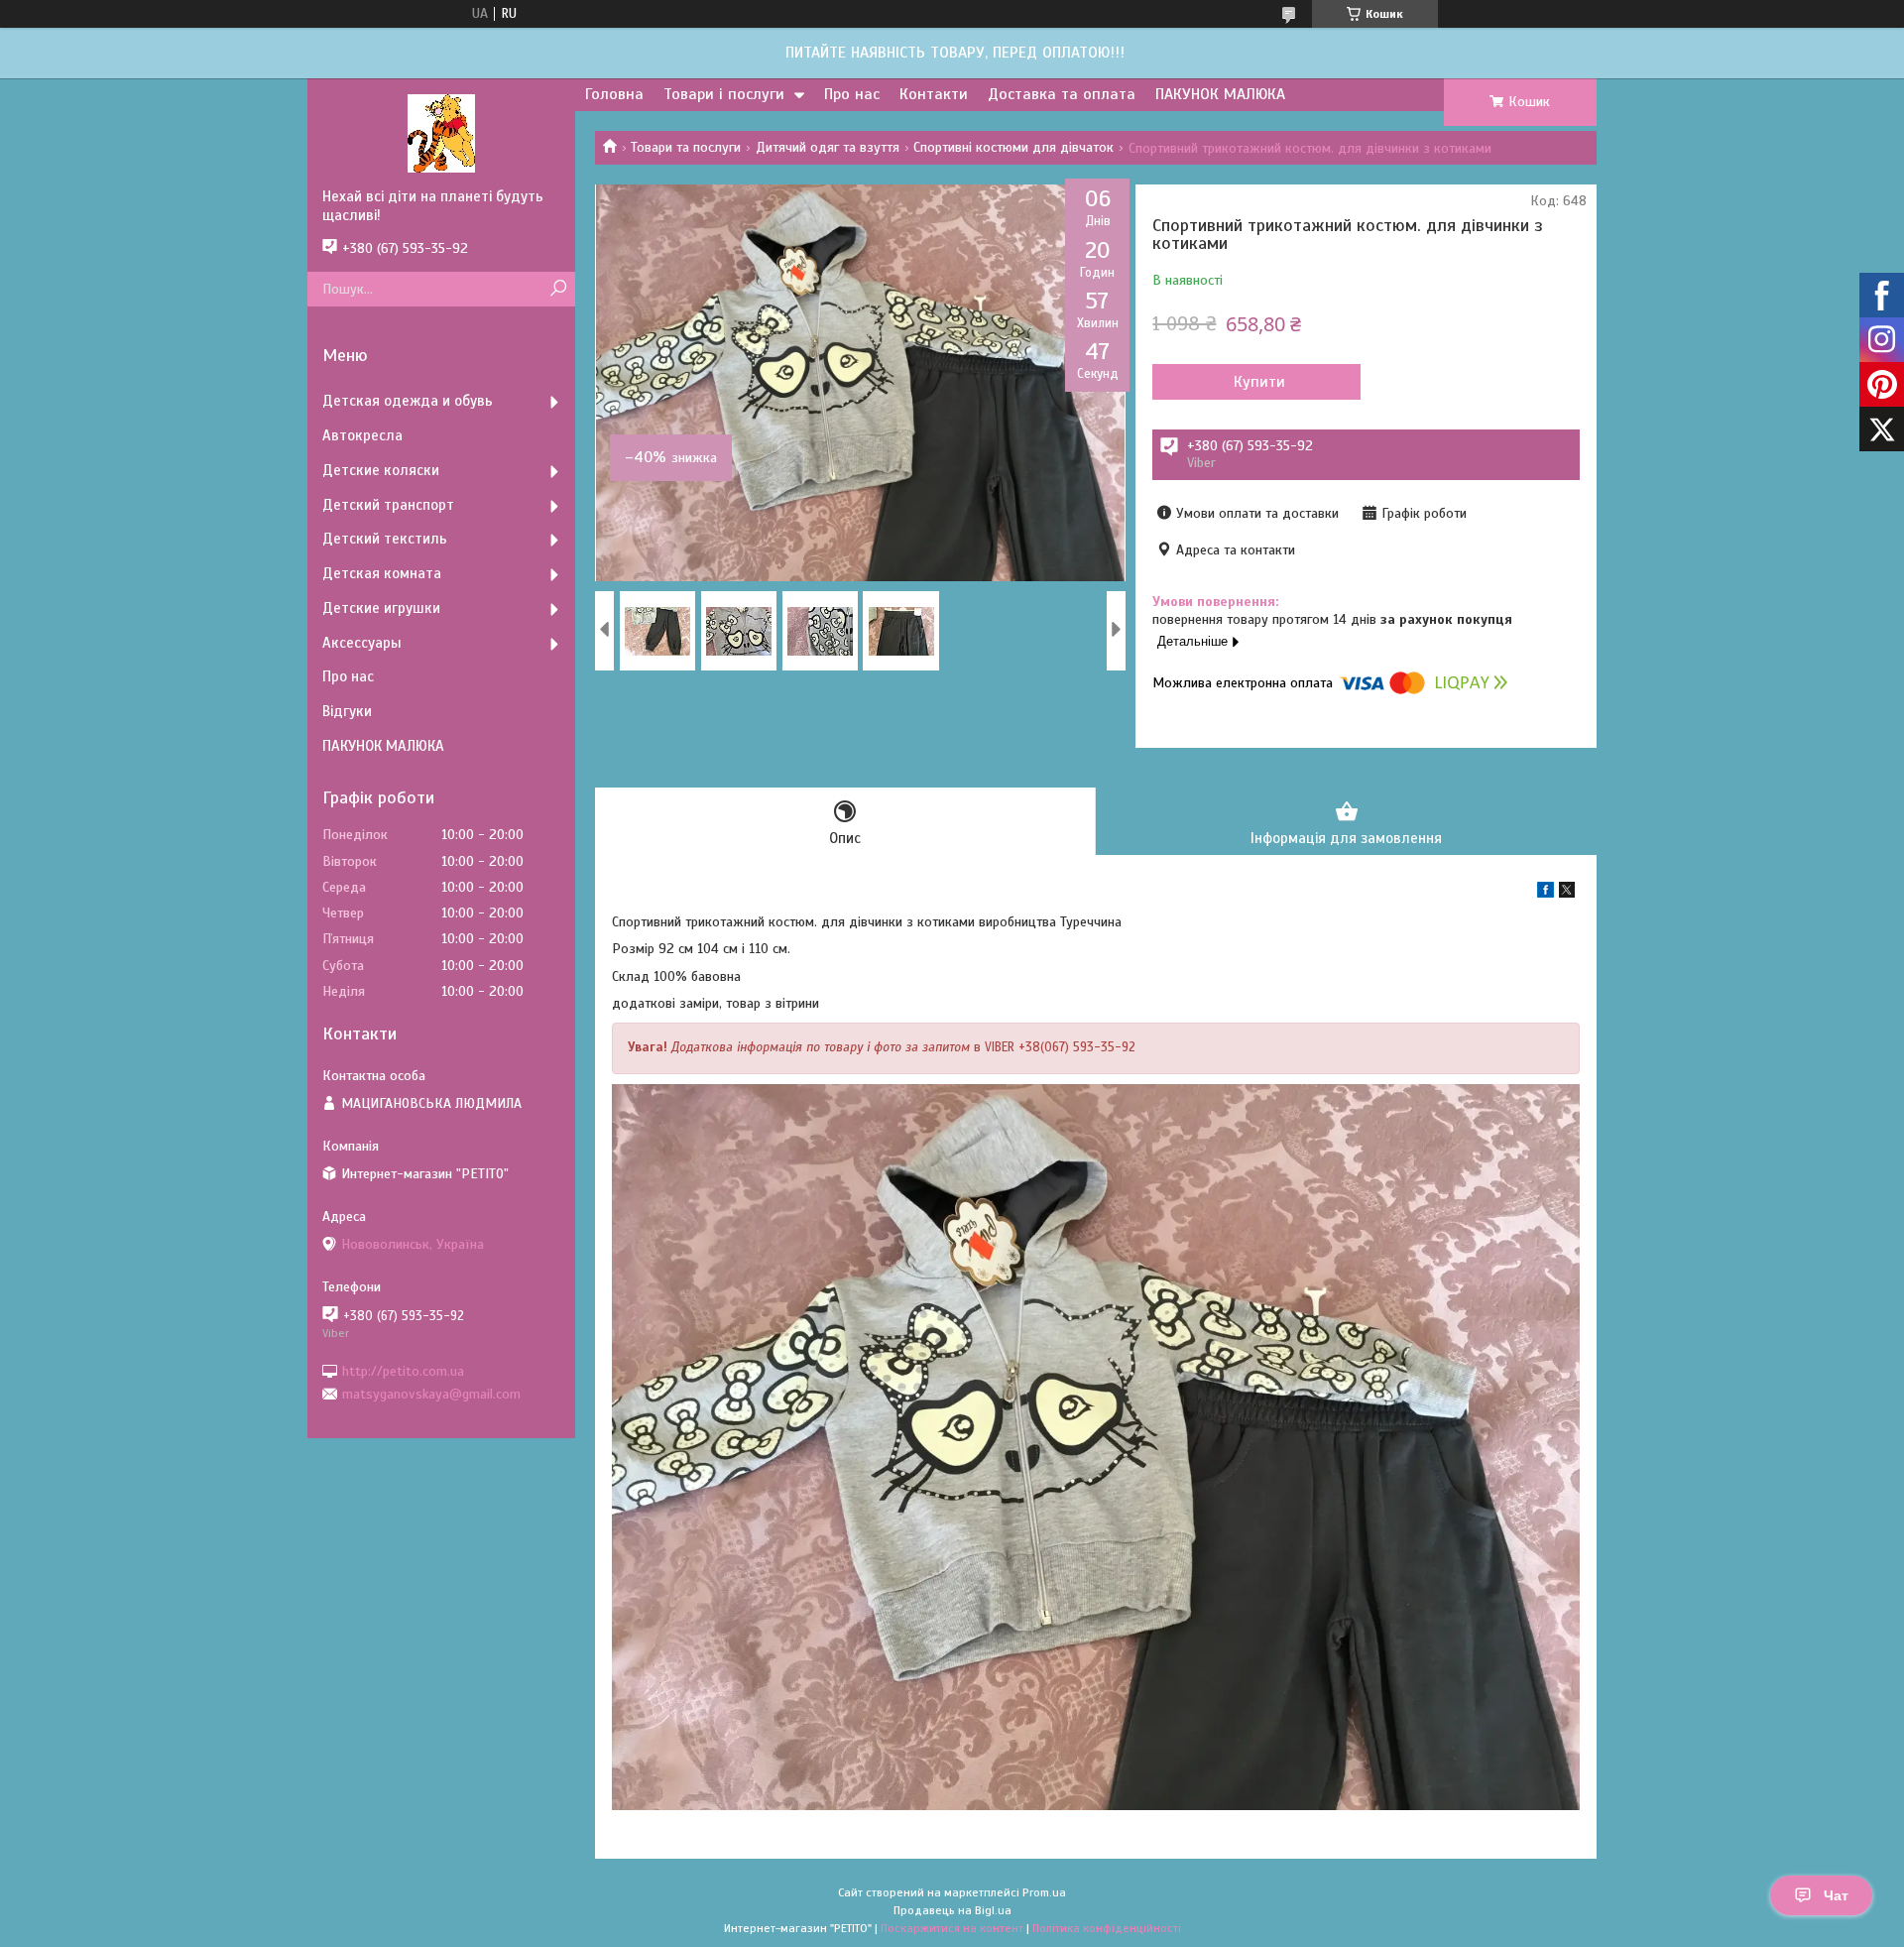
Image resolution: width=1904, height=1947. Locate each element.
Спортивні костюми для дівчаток (1013, 147)
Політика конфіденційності (1107, 1928)
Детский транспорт (388, 505)
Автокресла (362, 435)
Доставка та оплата (1062, 94)
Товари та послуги (686, 147)
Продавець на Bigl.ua (952, 1910)
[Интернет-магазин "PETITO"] (441, 133)
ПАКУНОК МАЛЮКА (1220, 94)
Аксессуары (362, 643)
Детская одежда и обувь (408, 401)
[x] (1567, 893)
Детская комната (382, 573)
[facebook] (1546, 893)
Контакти (934, 94)
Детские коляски (381, 470)
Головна (614, 94)
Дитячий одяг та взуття (828, 147)
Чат (1836, 1895)
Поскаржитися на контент (952, 1928)
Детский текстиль (385, 539)
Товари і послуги (724, 94)
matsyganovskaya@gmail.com (431, 1394)
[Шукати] (558, 289)
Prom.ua (1044, 1892)
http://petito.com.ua (403, 1370)
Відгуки (347, 711)
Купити (1259, 382)
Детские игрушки (381, 608)
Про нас (852, 94)
